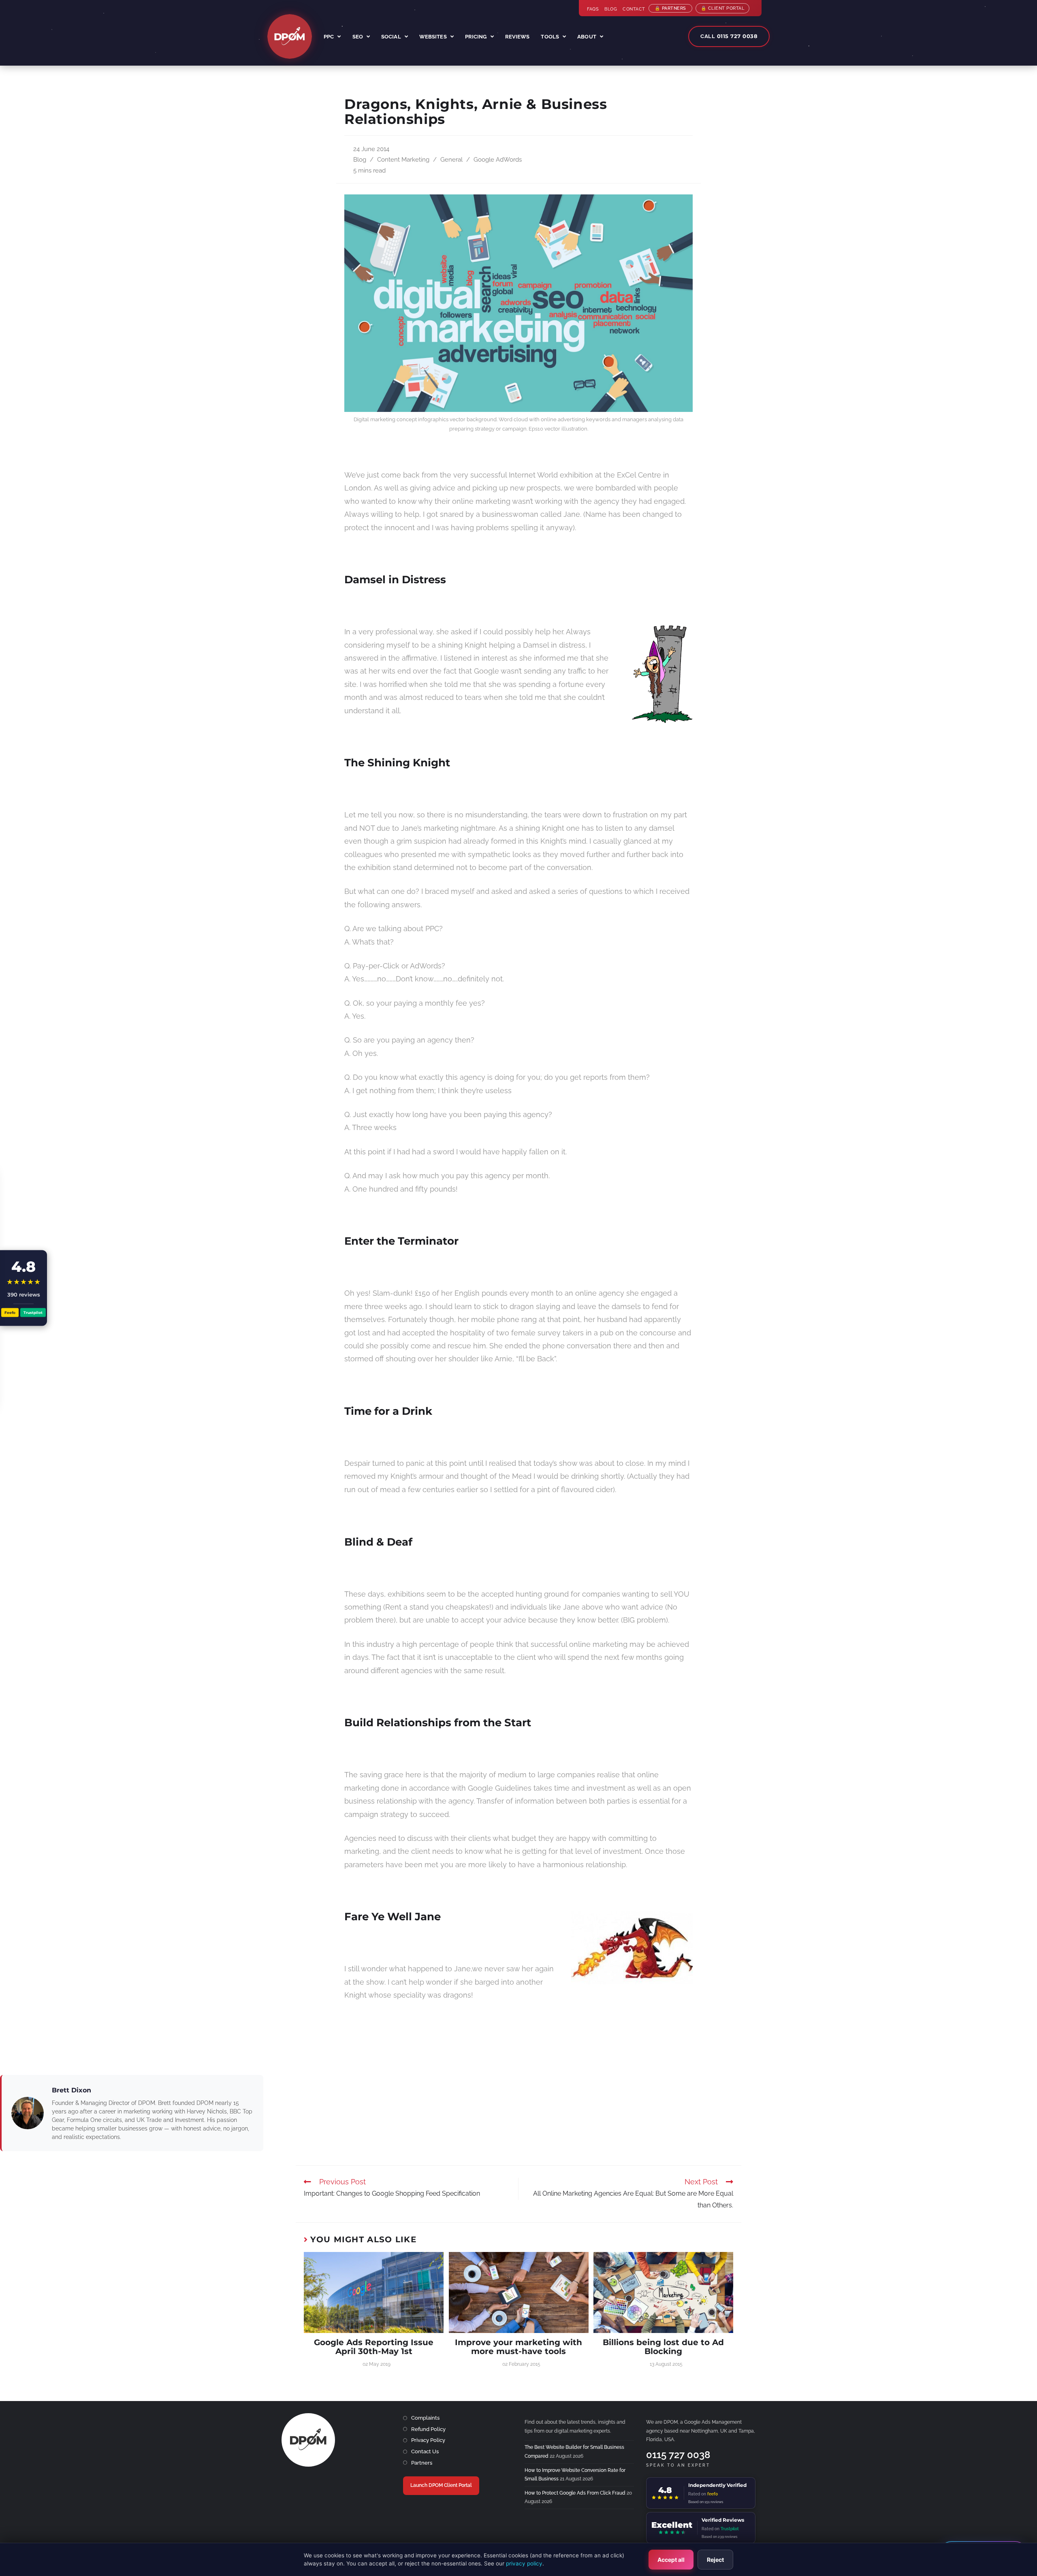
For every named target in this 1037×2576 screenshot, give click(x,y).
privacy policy (524, 2563)
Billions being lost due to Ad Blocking (663, 2347)
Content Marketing (403, 159)
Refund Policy (428, 2429)
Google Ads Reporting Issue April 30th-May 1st (374, 2347)
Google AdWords (498, 159)
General (451, 159)
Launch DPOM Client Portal (441, 2485)
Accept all (671, 2560)
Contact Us (425, 2451)
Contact (634, 9)
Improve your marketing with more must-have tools (518, 2347)
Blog (611, 9)
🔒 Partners (670, 8)
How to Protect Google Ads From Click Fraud (575, 2493)
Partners (422, 2463)
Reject (715, 2560)
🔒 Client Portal (723, 8)
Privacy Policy (428, 2440)
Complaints (425, 2418)
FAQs (593, 9)
